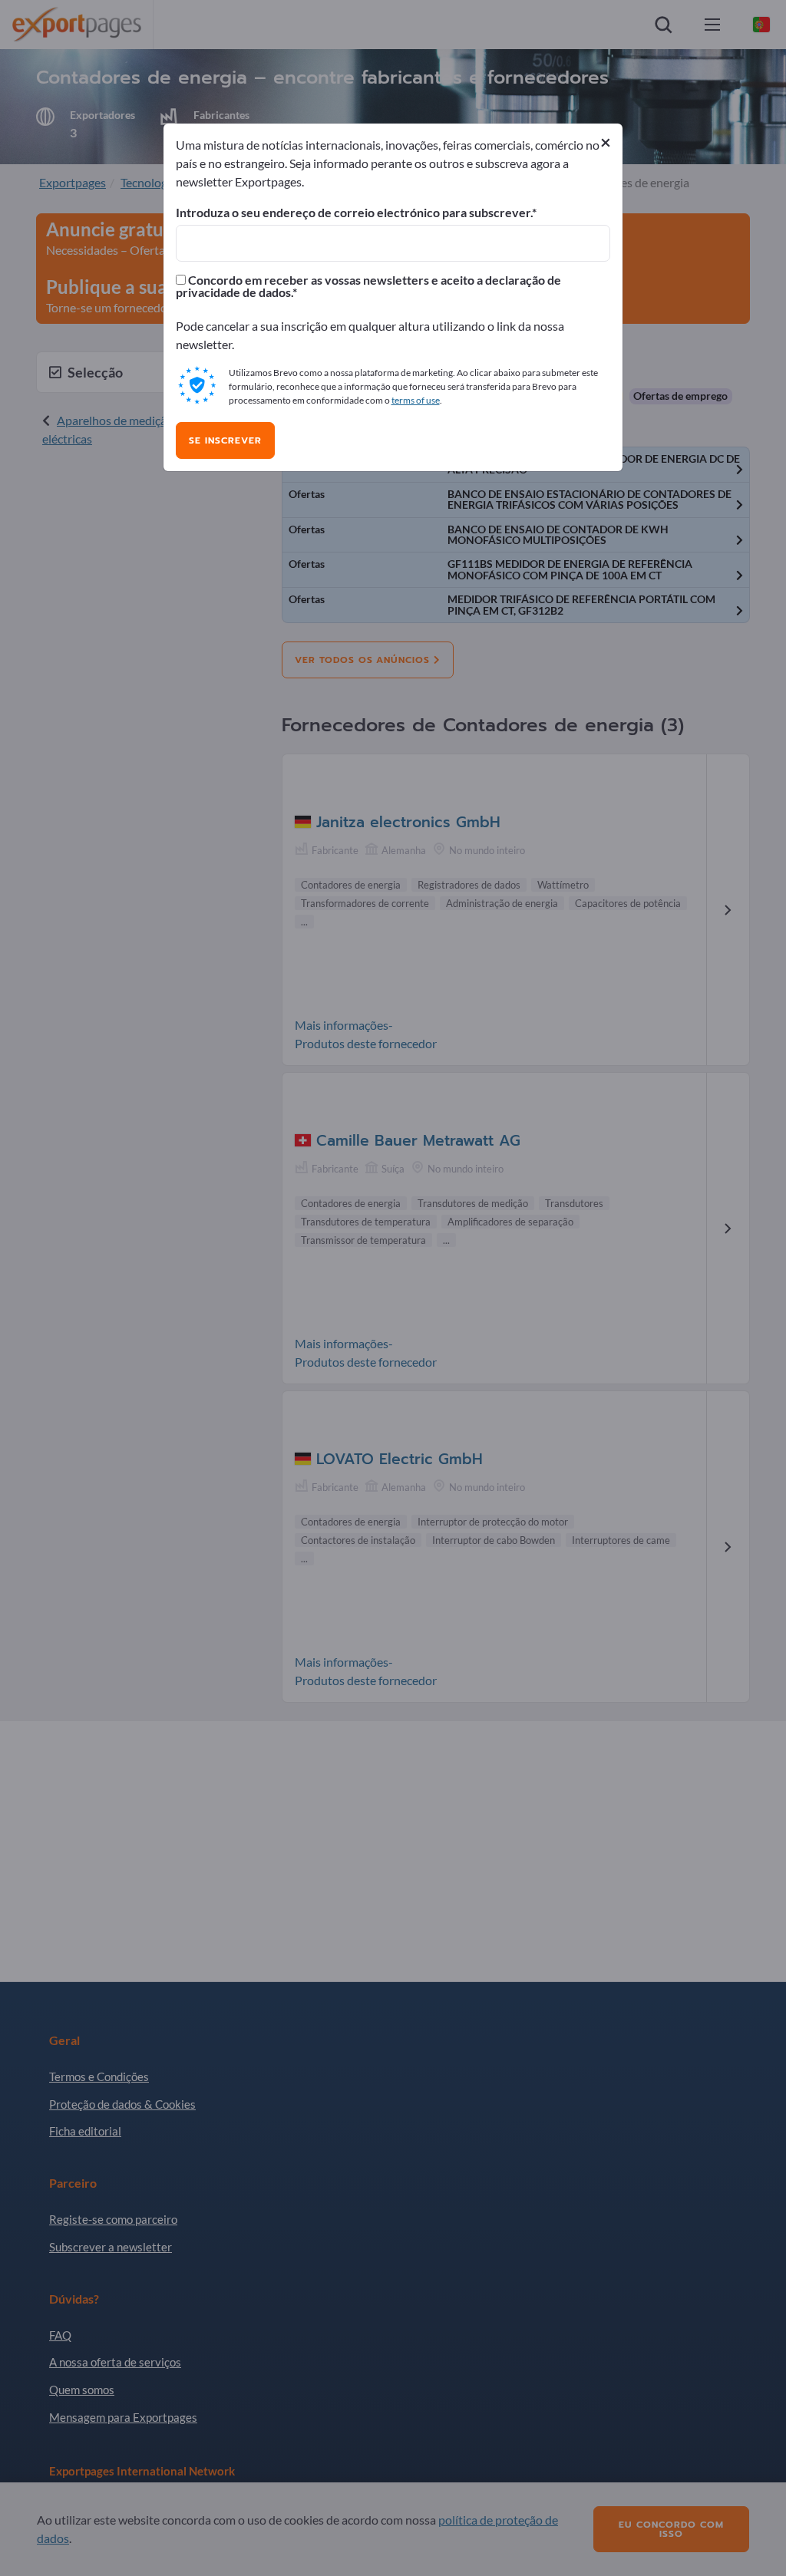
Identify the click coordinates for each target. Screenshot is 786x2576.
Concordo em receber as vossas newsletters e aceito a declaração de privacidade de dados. (368, 286)
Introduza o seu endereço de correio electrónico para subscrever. (354, 213)
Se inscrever (225, 440)
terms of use (416, 400)
